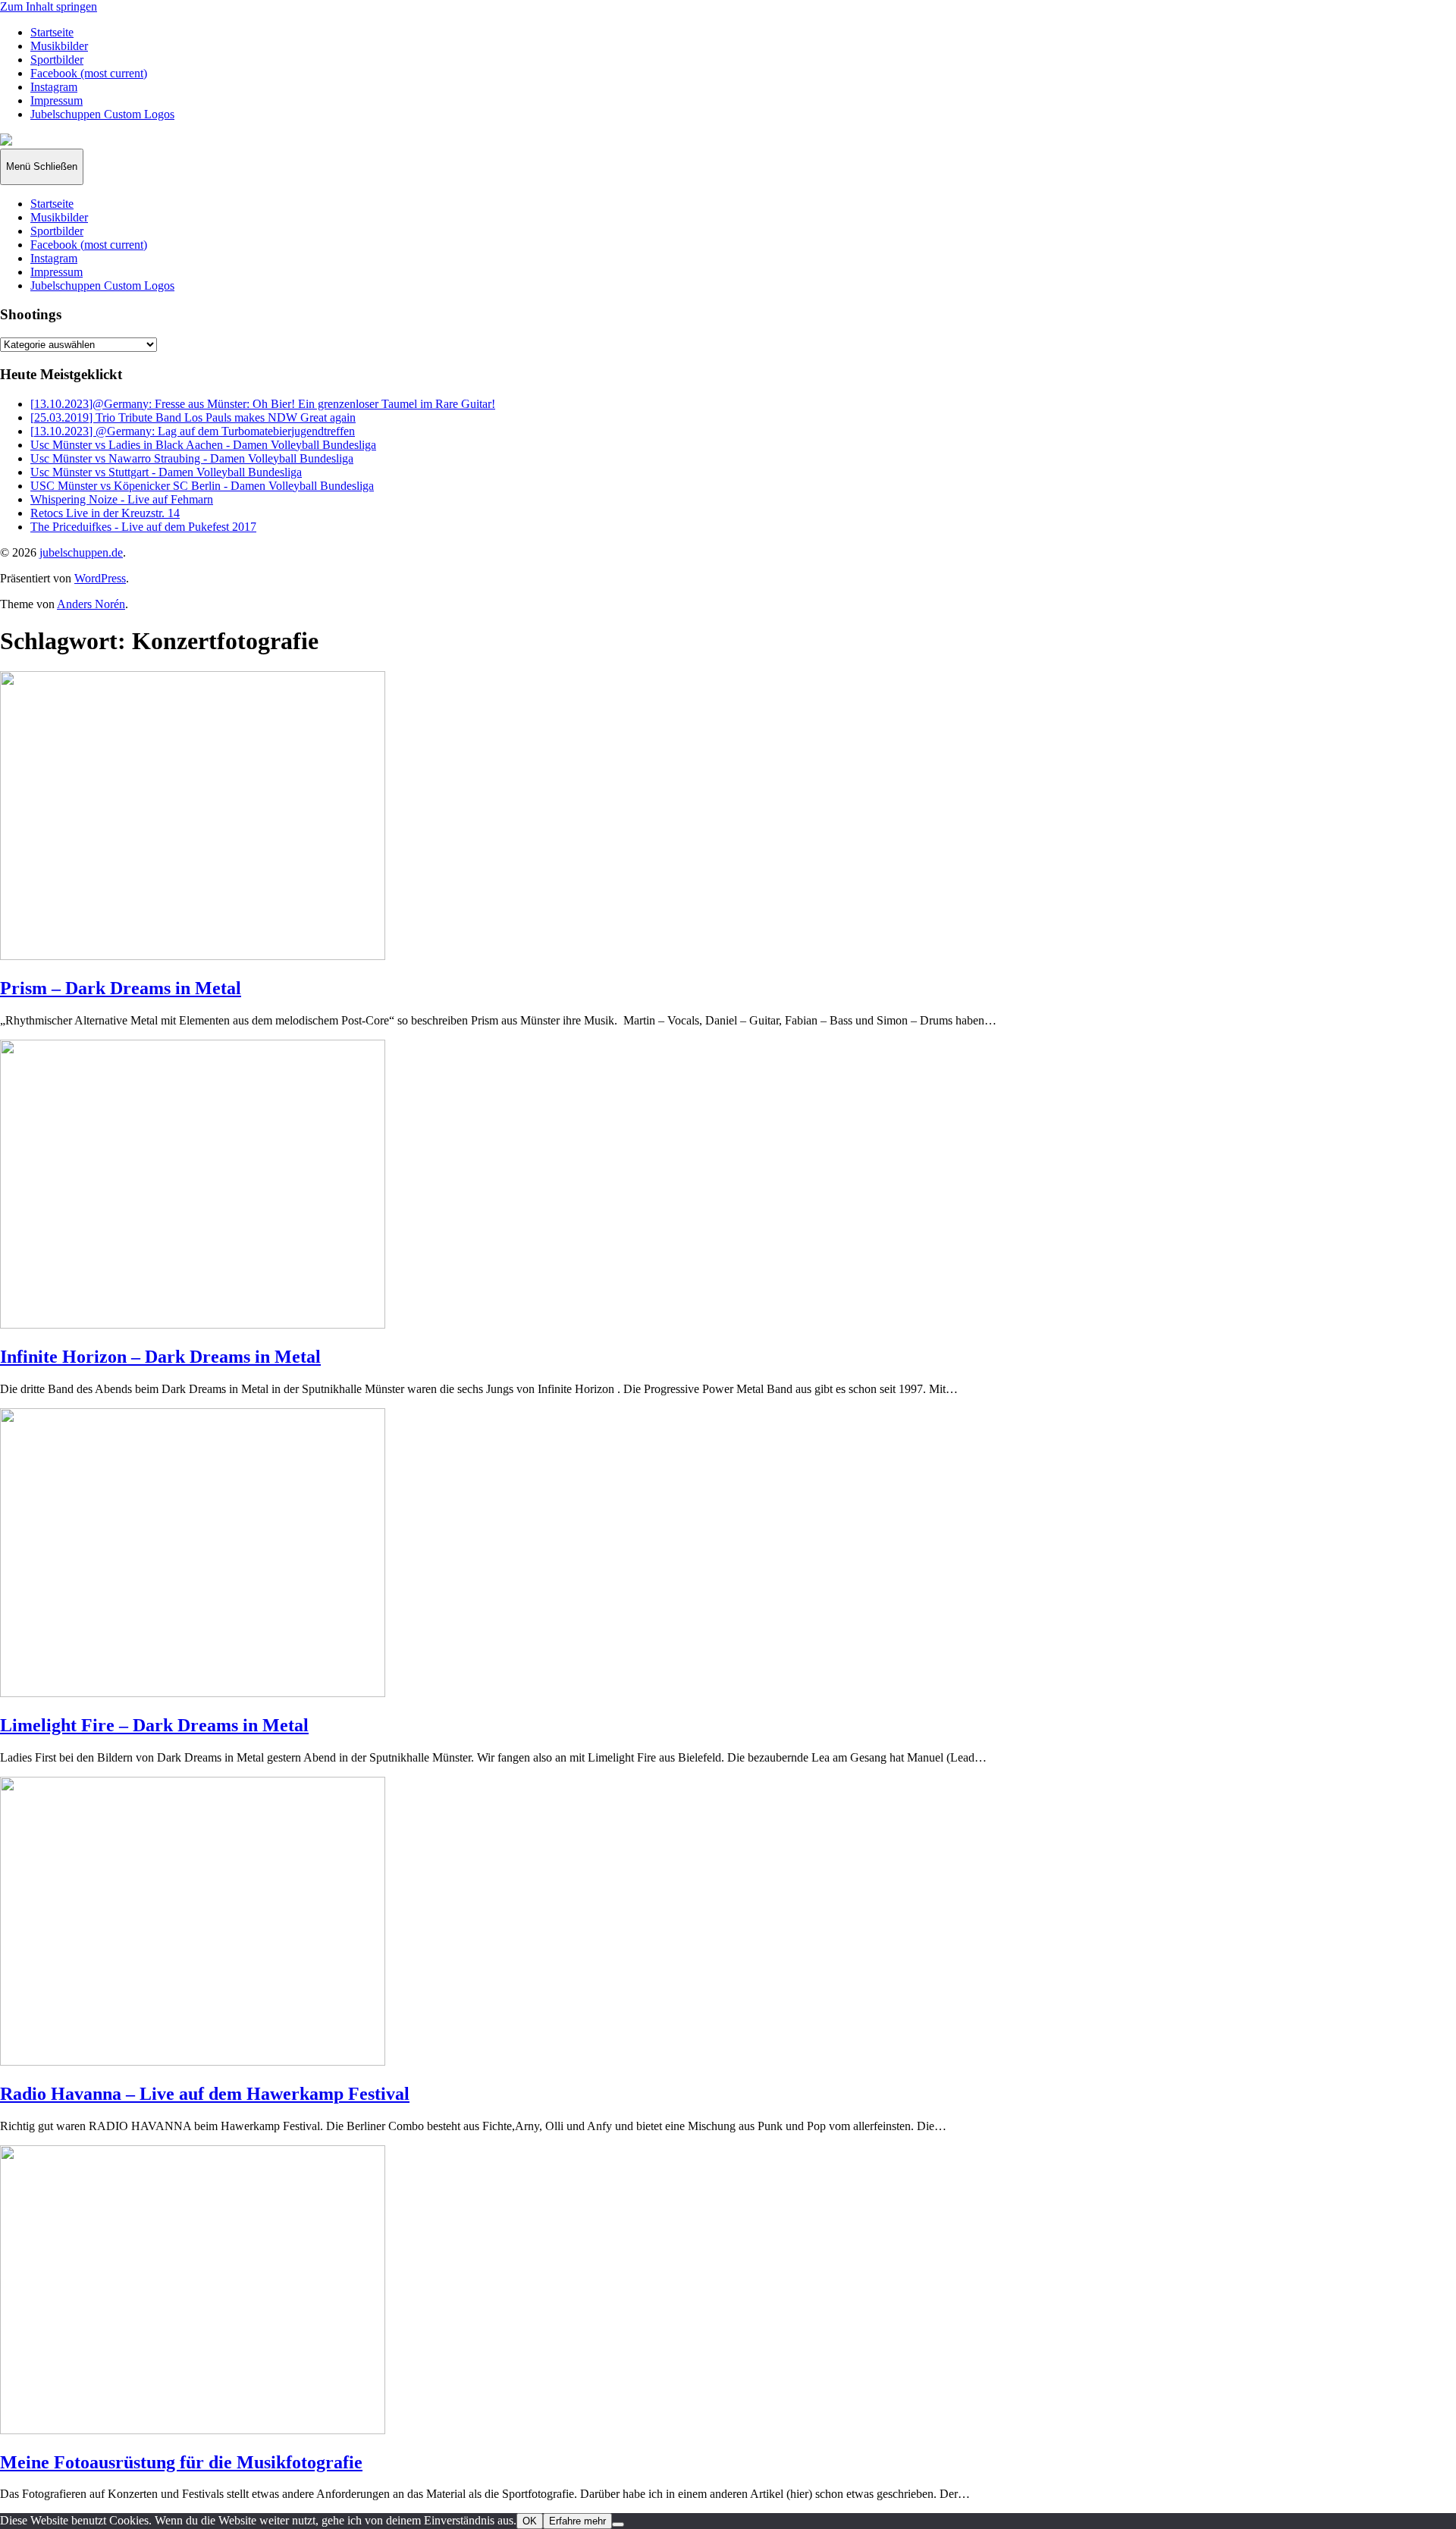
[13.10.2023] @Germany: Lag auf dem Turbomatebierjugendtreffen (193, 431)
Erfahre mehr (577, 2521)
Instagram (54, 87)
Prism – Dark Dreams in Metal (121, 988)
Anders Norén (91, 604)
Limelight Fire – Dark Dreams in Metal (154, 1725)
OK (530, 2521)
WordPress (100, 578)
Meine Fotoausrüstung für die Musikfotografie (181, 2462)
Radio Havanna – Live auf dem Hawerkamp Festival (205, 2094)
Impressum (56, 100)
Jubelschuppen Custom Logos (102, 114)
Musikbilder (59, 46)
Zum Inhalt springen (49, 6)
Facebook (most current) (89, 73)
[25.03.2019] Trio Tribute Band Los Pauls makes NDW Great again (193, 417)
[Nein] (618, 2524)
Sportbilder (57, 60)
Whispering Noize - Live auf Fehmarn (122, 499)
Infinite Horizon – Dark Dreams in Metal (160, 1357)
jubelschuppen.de (81, 552)
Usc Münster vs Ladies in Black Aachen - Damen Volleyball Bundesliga (203, 445)
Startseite (52, 32)
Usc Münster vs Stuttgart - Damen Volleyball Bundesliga (166, 472)
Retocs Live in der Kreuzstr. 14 (105, 513)
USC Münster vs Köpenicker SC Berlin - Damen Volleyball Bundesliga (202, 486)
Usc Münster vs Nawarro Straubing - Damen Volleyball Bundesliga (192, 458)
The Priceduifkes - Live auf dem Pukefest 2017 (143, 527)
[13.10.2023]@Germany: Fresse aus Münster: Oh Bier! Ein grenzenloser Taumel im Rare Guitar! (263, 404)
